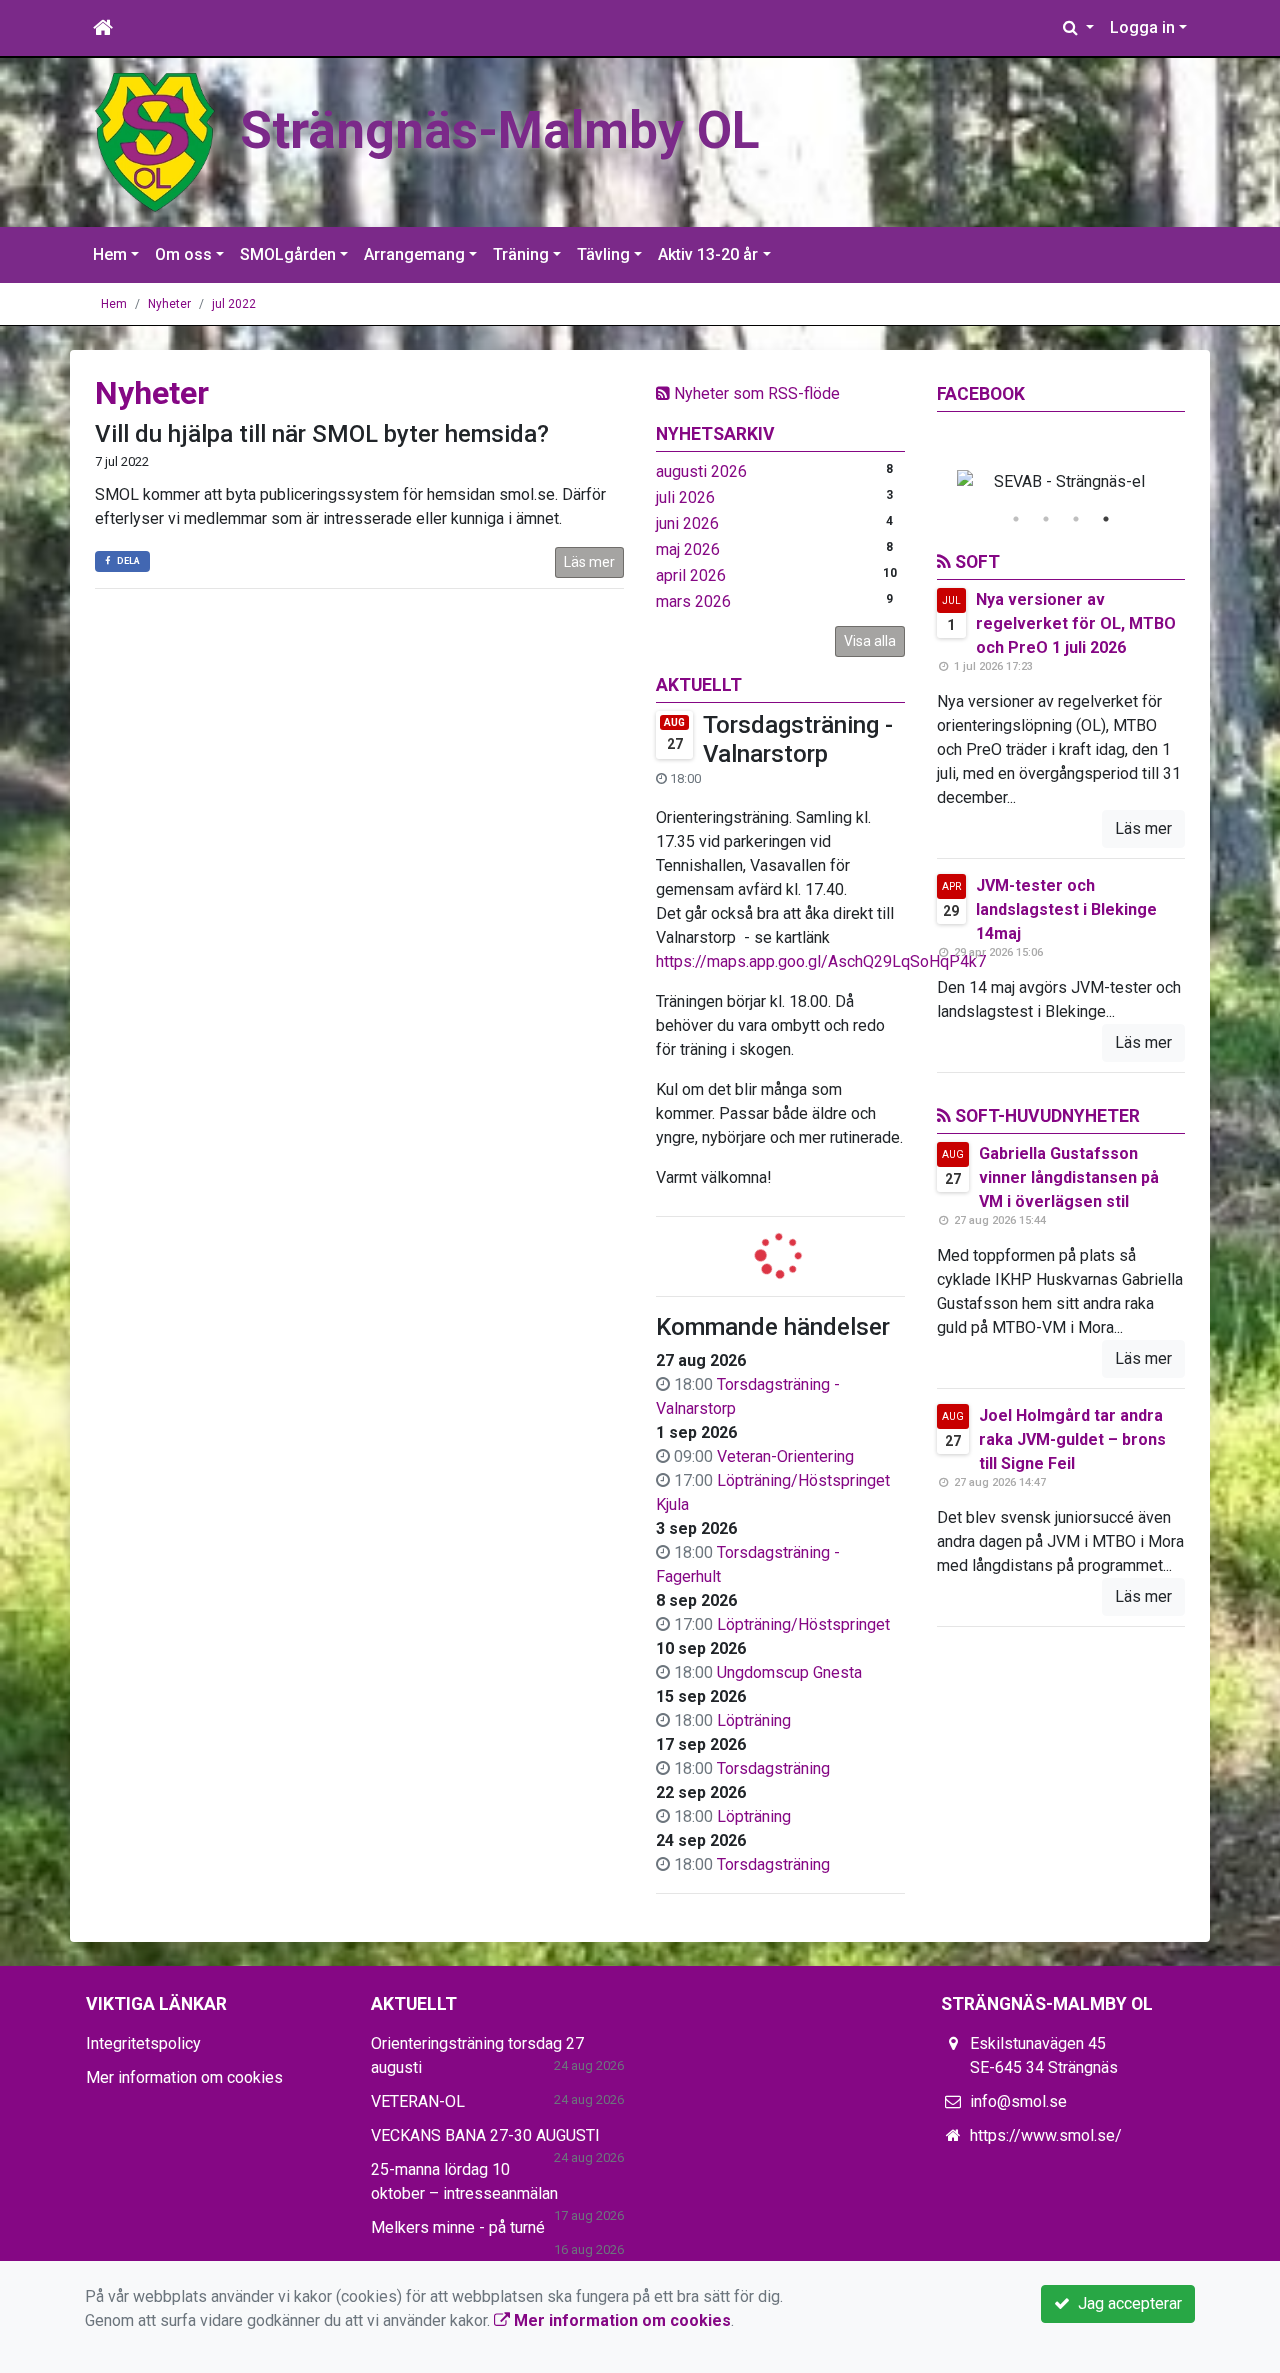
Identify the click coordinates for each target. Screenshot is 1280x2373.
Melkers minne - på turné (458, 2227)
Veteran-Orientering (785, 1456)
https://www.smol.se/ (1046, 2135)
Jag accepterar (1126, 2303)
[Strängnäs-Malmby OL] (155, 141)
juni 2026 (687, 523)
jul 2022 (234, 304)
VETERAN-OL (418, 2101)
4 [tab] (1106, 519)
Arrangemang (414, 254)
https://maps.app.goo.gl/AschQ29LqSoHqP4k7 (821, 961)
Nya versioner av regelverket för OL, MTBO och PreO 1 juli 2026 (1076, 623)
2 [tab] (1046, 519)
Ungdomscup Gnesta (789, 1672)
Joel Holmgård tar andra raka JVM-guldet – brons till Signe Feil (1072, 1439)
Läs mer (589, 562)
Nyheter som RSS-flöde (755, 393)
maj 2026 (688, 549)
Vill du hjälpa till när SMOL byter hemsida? (322, 434)
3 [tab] (1076, 519)
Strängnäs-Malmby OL (500, 130)
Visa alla (870, 641)
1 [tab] (1016, 519)
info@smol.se (1018, 2101)
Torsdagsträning (773, 1768)
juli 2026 (685, 497)
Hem (110, 254)
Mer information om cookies (184, 2077)
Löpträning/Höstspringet (803, 1624)
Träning (521, 254)
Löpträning (754, 1720)
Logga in (1142, 27)
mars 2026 (693, 601)
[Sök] (1078, 28)
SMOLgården (288, 254)
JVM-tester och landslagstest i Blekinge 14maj (1066, 909)
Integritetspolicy (143, 2043)
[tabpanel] (1061, 482)
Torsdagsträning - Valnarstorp (798, 739)
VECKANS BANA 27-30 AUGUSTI (485, 2135)
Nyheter (169, 304)
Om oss (183, 254)
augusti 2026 (701, 471)
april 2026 (691, 575)
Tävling (603, 254)
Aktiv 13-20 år (708, 254)
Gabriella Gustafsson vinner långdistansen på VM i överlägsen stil (1069, 1177)
